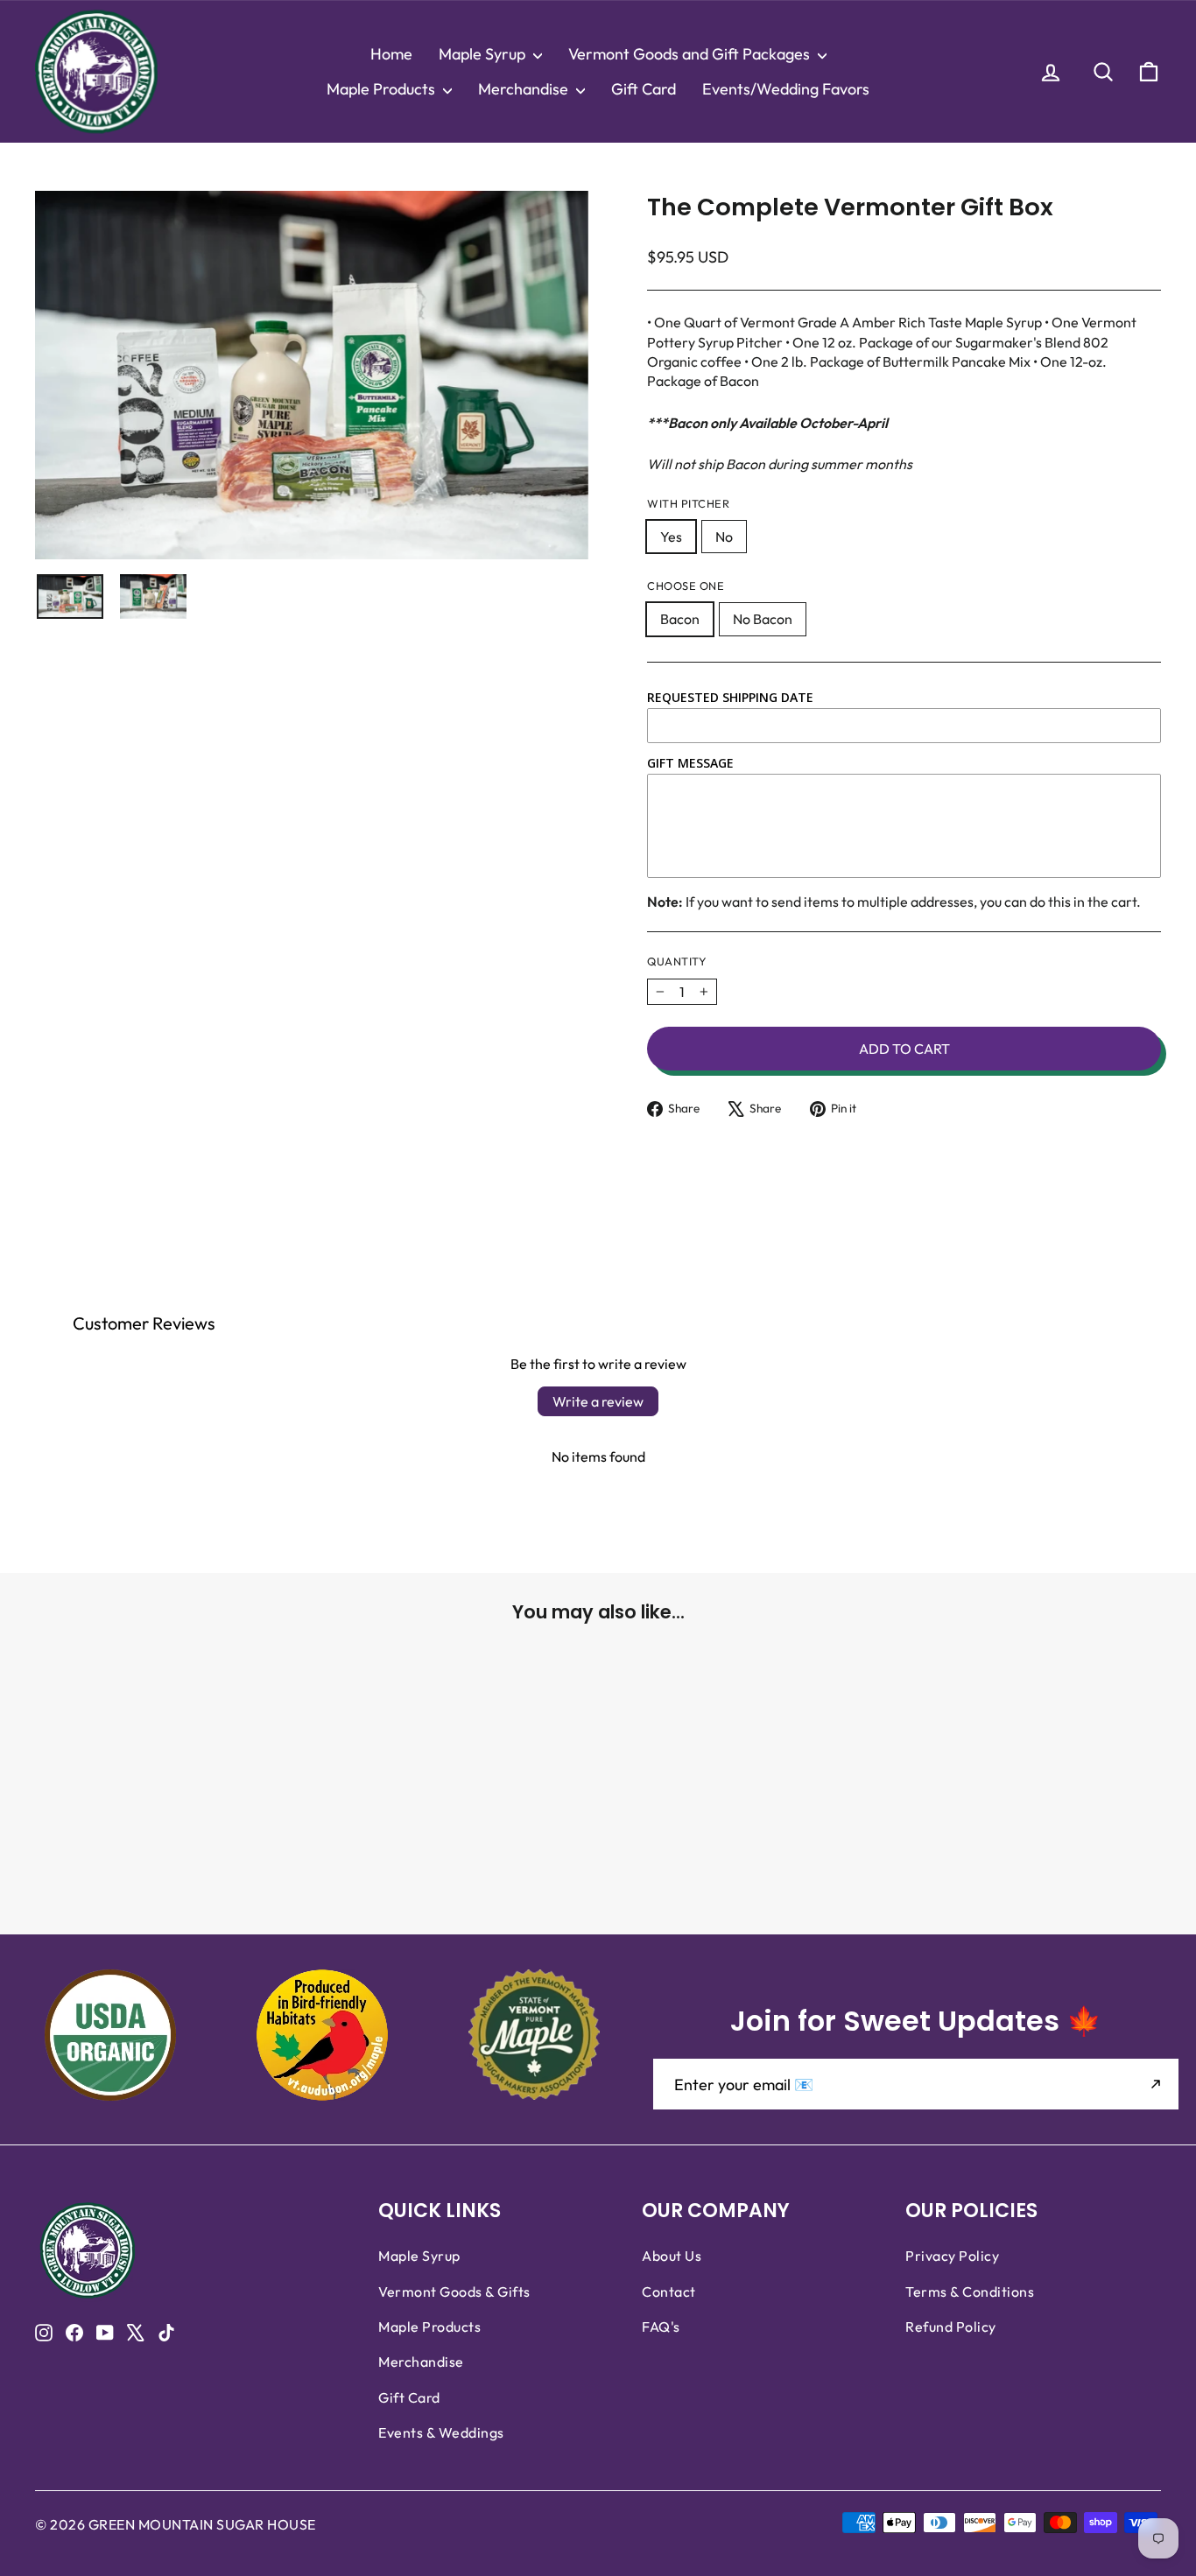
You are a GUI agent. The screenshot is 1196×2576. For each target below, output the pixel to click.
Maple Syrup (484, 54)
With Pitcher (688, 503)
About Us (672, 2256)
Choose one (686, 586)
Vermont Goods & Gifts (454, 2292)
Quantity (677, 961)
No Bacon (763, 619)
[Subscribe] (1156, 2084)
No (724, 537)
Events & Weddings (441, 2432)
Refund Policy (951, 2327)
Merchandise (525, 89)
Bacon (680, 619)
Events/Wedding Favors (786, 89)
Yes (671, 537)
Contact (669, 2292)
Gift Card (644, 89)
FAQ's (661, 2327)
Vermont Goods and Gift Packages (691, 54)
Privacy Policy (952, 2256)
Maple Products (383, 89)
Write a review (598, 1401)
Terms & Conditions (970, 2292)
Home (391, 54)
